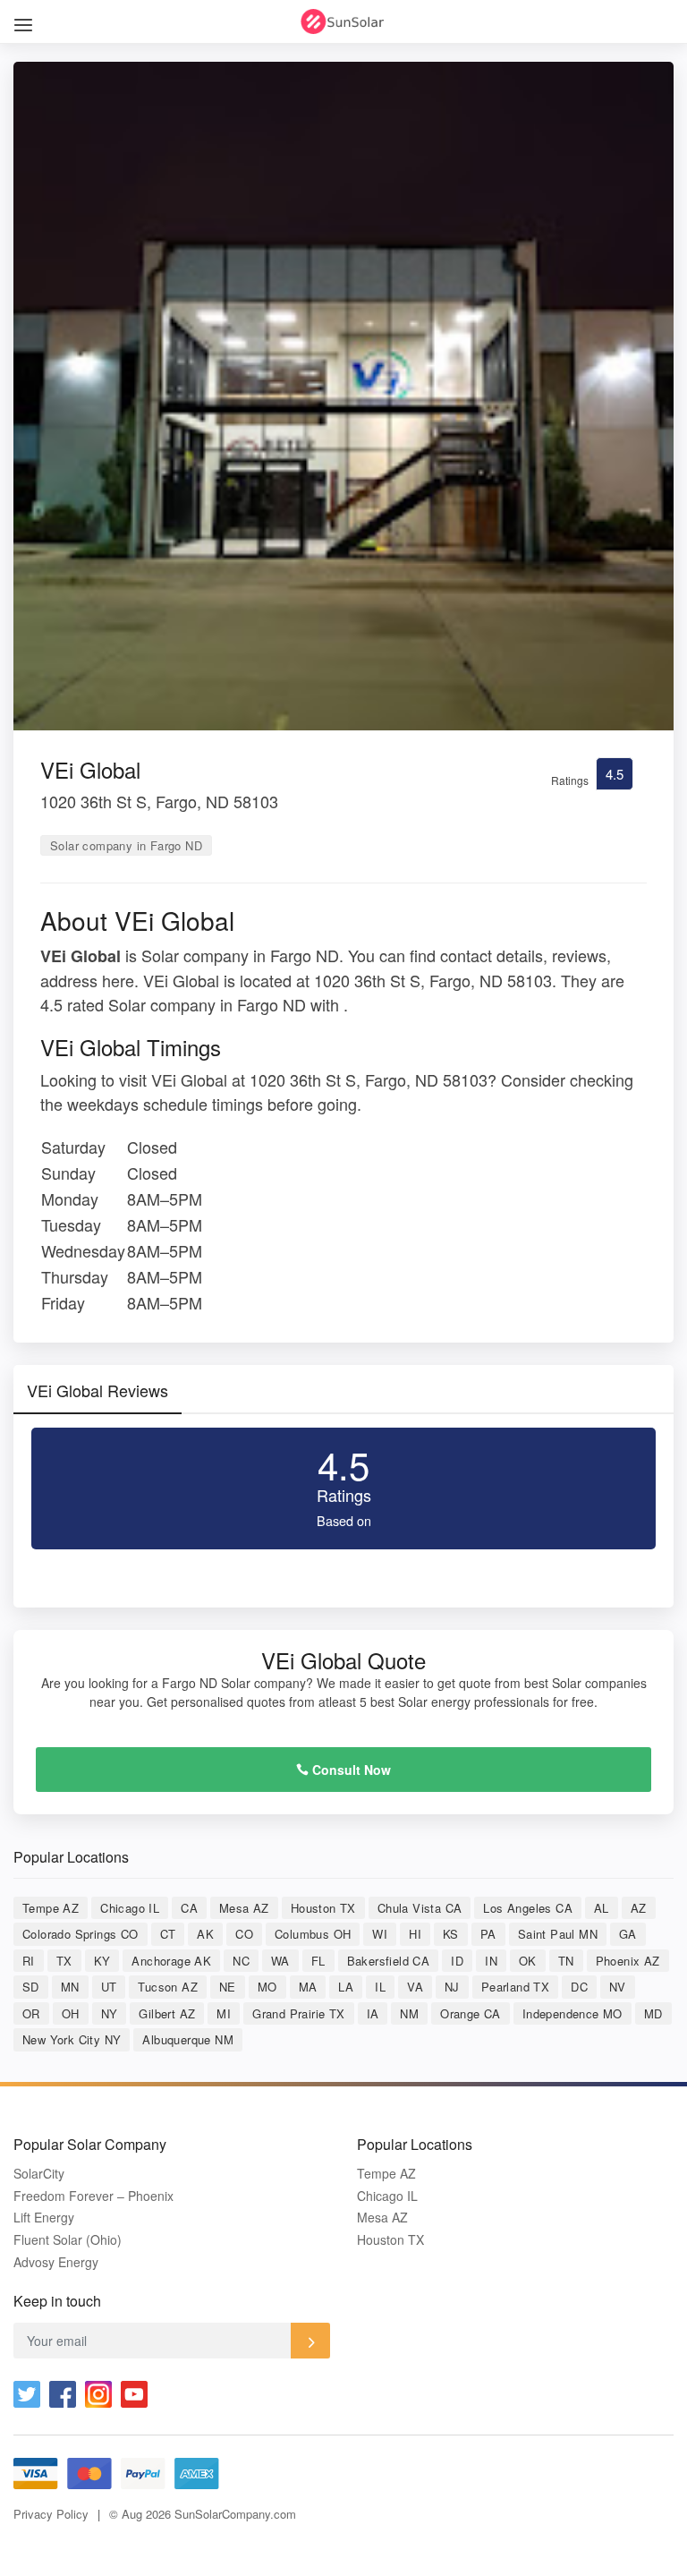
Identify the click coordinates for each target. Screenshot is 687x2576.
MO (267, 1987)
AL (602, 1908)
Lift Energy (44, 2218)
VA (415, 1987)
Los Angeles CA (528, 1908)
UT (109, 1987)
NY (110, 2013)
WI (380, 1934)
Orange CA (471, 2013)
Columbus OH (313, 1934)
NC (241, 1961)
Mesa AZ (244, 1908)
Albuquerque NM (188, 2039)
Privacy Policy (51, 2514)
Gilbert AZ (167, 2013)
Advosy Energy (56, 2262)
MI (224, 2013)
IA (373, 2013)
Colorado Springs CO (81, 1934)
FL (318, 1961)
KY (102, 1961)
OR (31, 2013)
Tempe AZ (51, 1908)
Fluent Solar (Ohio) (68, 2240)
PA (488, 1934)
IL (380, 1987)
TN (566, 1961)
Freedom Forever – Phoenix (93, 2196)
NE (228, 1987)
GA (628, 1934)
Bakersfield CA (389, 1961)
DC (579, 1987)
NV (618, 1987)
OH (71, 2013)
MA (308, 1987)
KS (451, 1934)
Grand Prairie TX (298, 2013)
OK (528, 1961)
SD (31, 1987)
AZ (639, 1908)
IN (491, 1961)
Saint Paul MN (558, 1934)
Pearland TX (515, 1987)
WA (280, 1961)
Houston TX (323, 1908)
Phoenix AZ (628, 1961)
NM (409, 2013)
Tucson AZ (168, 1987)
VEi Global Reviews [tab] (98, 1390)
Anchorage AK (171, 1961)
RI (29, 1961)
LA (346, 1987)
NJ (452, 1987)
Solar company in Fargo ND (126, 845)
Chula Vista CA (420, 1908)
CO (244, 1934)
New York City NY (72, 2039)
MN (70, 1987)
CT (168, 1934)
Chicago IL (130, 1908)
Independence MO (572, 2013)
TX (64, 1961)
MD (653, 2013)
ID (457, 1961)
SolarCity (39, 2174)
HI (415, 1934)
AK (205, 1934)
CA (189, 1908)
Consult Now (350, 1770)
